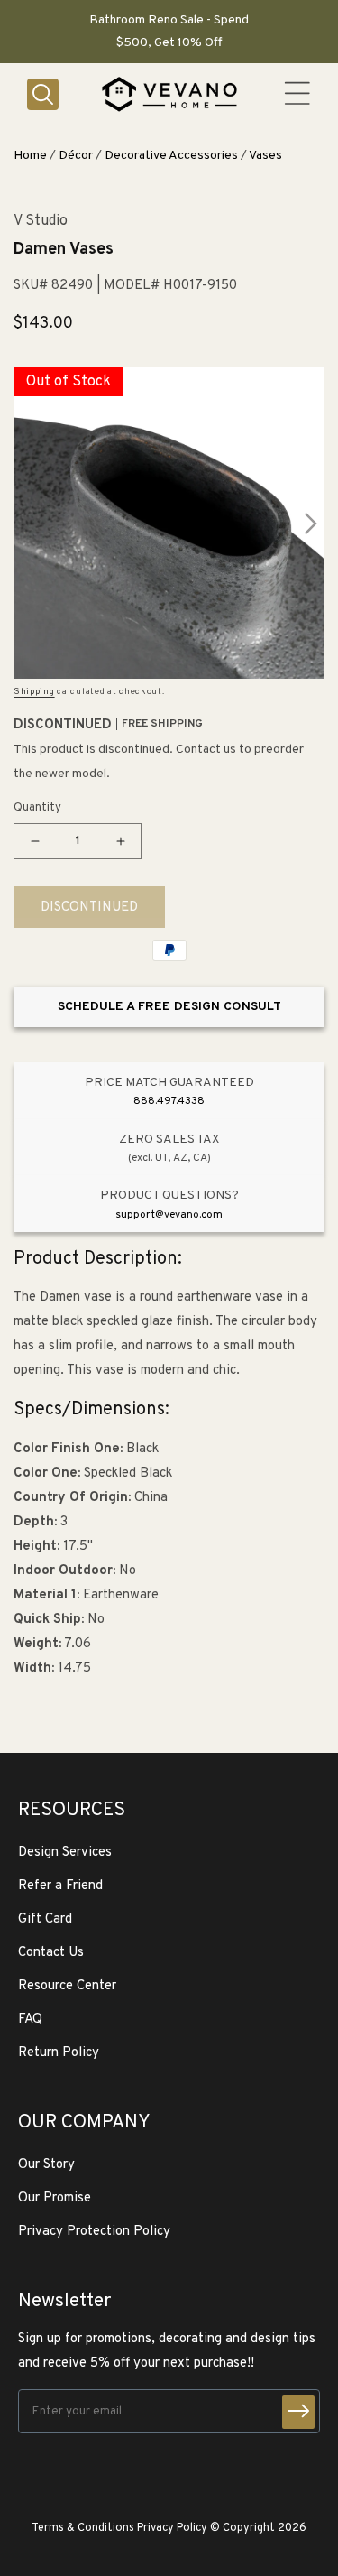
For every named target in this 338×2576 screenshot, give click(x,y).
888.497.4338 (169, 1101)
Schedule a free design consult (169, 1007)
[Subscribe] (298, 2412)
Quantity (37, 808)
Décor (76, 156)
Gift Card (45, 1919)
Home (30, 156)
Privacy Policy (172, 2528)
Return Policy (59, 2053)
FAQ (30, 2020)
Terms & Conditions (83, 2528)
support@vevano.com (169, 1215)
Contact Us (51, 1953)
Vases (265, 156)
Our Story (46, 2165)
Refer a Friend (60, 1886)
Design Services (65, 1853)
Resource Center (67, 1986)
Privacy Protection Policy (94, 2232)
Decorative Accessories (171, 156)
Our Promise (55, 2198)
